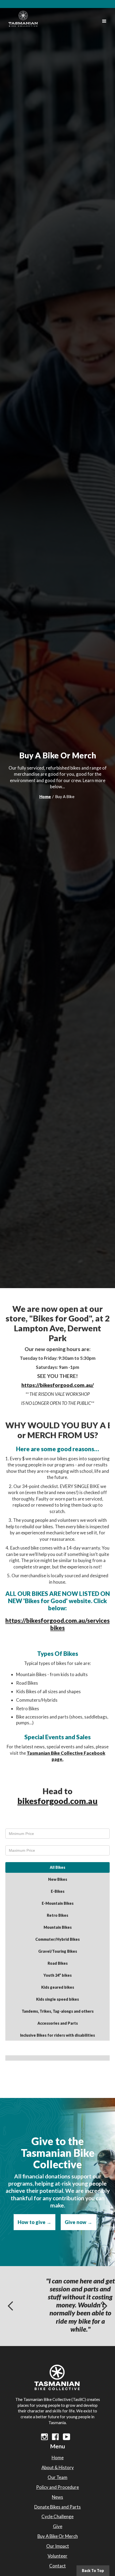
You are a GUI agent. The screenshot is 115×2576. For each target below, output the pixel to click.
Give (58, 2526)
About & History (58, 2467)
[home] (22, 17)
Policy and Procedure (57, 2487)
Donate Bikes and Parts (57, 2507)
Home (45, 796)
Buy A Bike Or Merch (58, 2536)
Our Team (57, 2477)
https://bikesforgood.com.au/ (58, 1385)
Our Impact (58, 2546)
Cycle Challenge (57, 2516)
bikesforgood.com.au (57, 1801)
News (57, 2497)
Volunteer (57, 2556)
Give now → (78, 2222)
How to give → (34, 2222)
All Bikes (57, 1867)
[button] (104, 21)
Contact (57, 2566)
